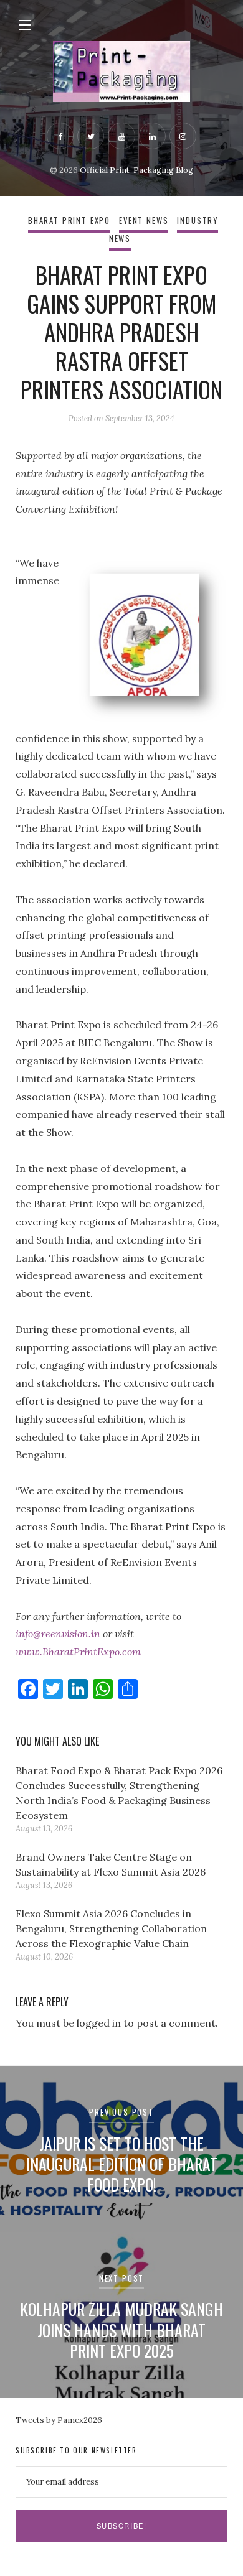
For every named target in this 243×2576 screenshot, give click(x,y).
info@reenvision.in (58, 1634)
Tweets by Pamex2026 (59, 2420)
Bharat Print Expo (69, 221)
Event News (144, 221)
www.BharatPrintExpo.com (78, 1652)
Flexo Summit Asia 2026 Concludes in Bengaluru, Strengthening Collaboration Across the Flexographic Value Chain (111, 1928)
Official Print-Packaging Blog (136, 170)
